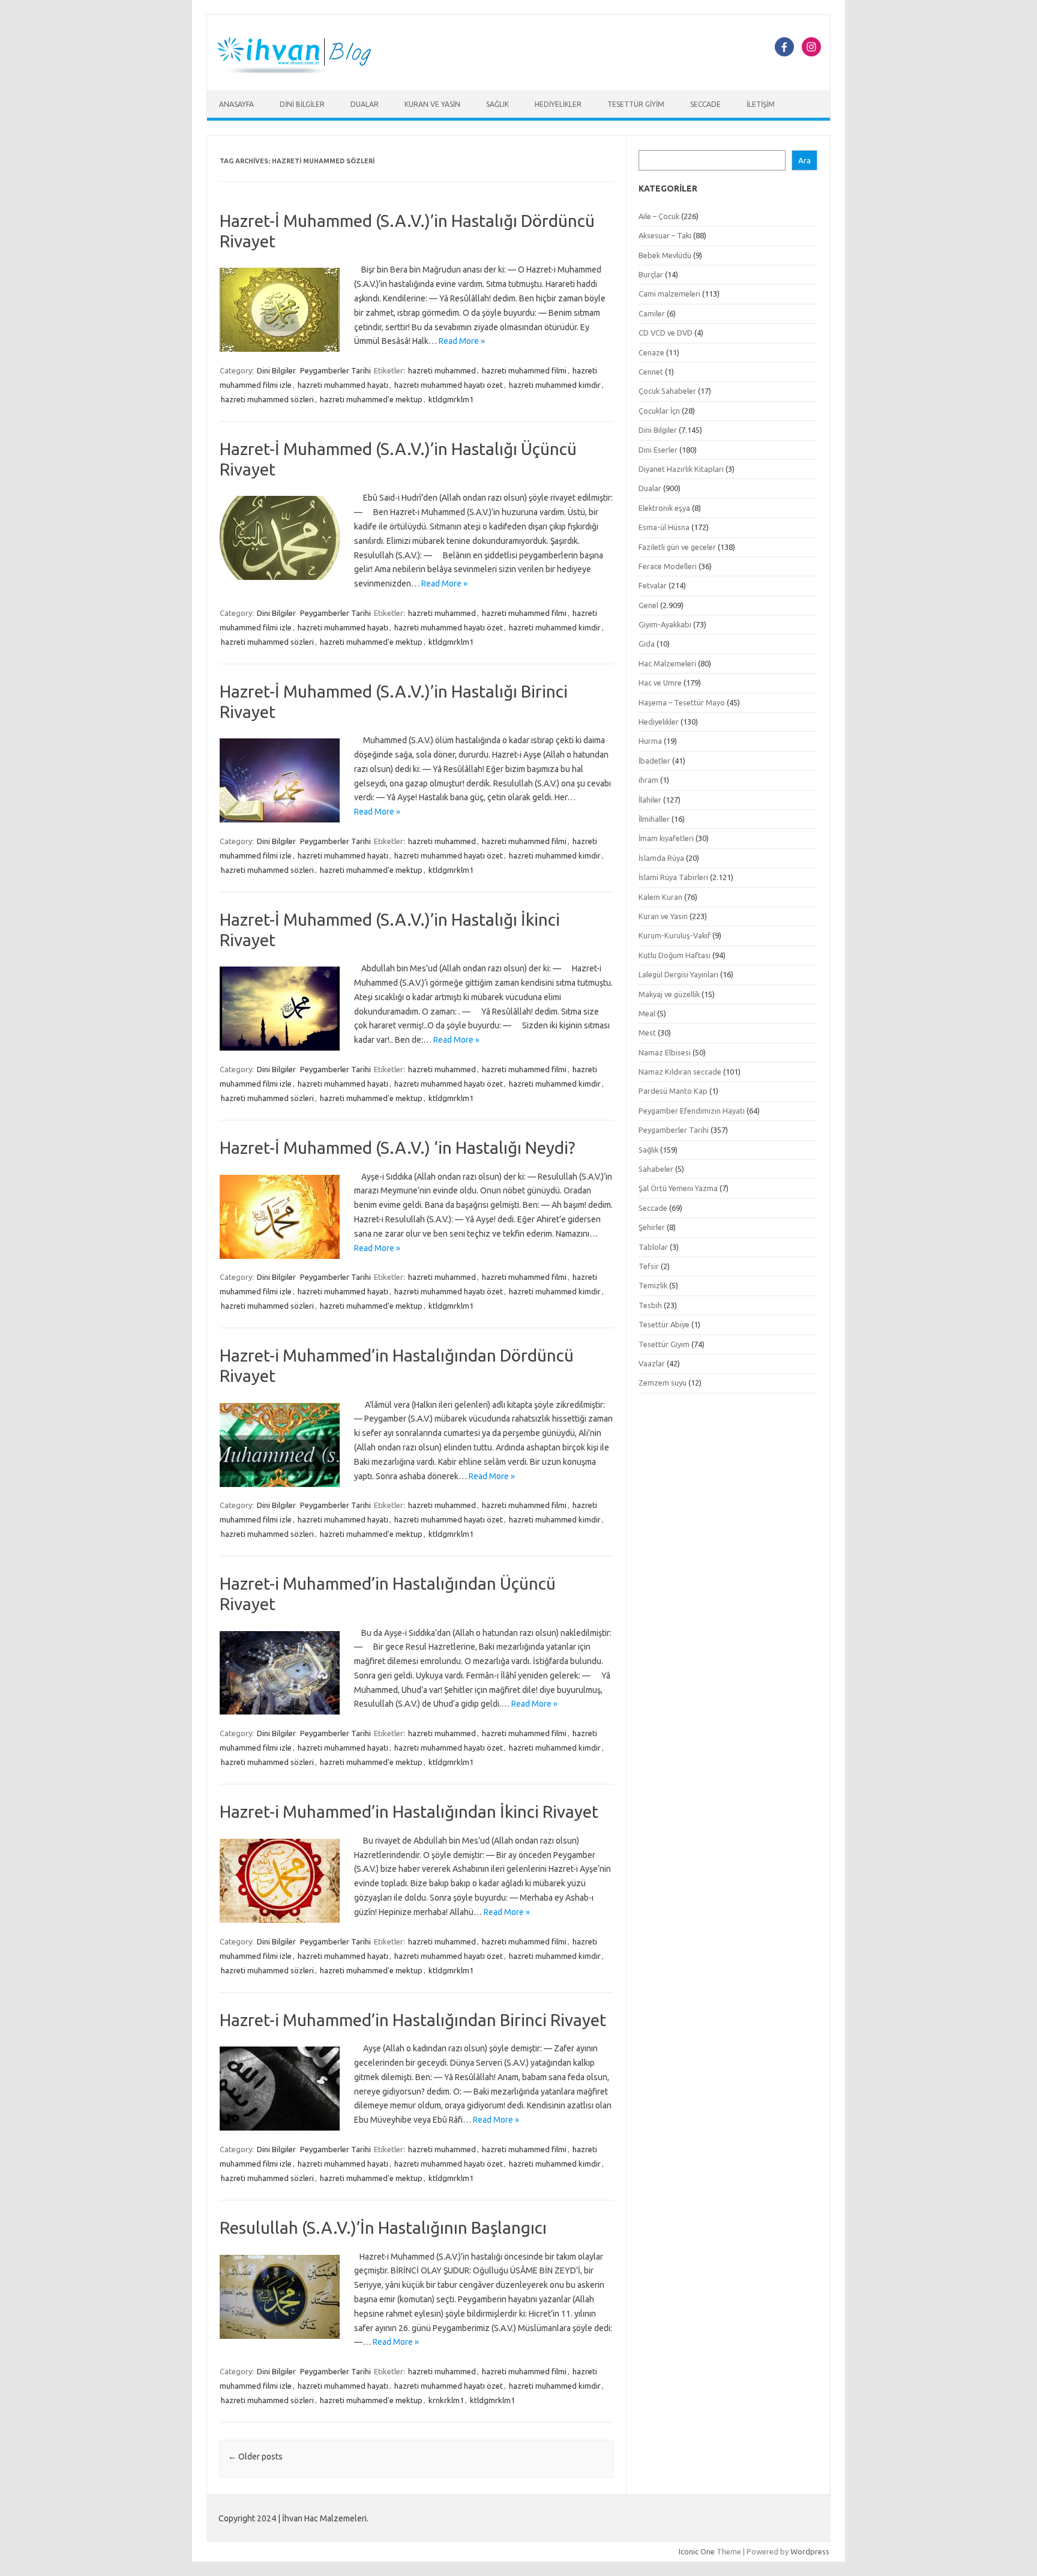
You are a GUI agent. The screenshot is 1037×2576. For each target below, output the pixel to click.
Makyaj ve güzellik (669, 994)
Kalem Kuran (660, 897)
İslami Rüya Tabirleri (673, 877)
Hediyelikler (558, 104)
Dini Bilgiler (302, 104)
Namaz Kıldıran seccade (680, 1072)
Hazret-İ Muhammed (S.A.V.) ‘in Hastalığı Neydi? (397, 1148)
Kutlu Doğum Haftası (675, 955)
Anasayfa (236, 104)
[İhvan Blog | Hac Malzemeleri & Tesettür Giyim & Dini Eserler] (301, 70)
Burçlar (651, 274)
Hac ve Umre (660, 683)
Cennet (651, 372)
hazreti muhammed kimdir (555, 385)
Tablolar (653, 1247)
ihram (648, 780)
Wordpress (810, 2551)
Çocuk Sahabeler (667, 391)
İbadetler (654, 761)
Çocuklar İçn (659, 411)
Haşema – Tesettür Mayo (682, 702)
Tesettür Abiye (664, 1324)
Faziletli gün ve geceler (677, 547)
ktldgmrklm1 (451, 399)
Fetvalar (653, 585)
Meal (647, 1013)
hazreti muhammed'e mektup (371, 399)
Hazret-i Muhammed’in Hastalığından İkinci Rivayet (409, 1811)
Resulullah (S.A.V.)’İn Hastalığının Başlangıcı (383, 2228)
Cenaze (651, 352)
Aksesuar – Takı (665, 235)
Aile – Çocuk (659, 216)
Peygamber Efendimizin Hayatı (692, 1111)
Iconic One (697, 2551)
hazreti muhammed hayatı (343, 385)
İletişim (761, 104)
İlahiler (650, 800)
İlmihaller (654, 819)
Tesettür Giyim (636, 104)
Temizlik (653, 1285)
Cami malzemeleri (669, 294)
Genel (648, 605)
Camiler (652, 313)
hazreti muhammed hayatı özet (449, 385)
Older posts (255, 2457)
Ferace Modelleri (668, 566)
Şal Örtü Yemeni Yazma (678, 1188)
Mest (647, 1033)
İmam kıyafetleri (666, 838)
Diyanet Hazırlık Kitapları (681, 469)
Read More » (462, 341)
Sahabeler (656, 1169)
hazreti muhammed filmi (524, 370)
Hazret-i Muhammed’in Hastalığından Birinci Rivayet (413, 2020)
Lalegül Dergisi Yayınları (678, 974)
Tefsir (649, 1266)
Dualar (365, 104)
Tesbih (650, 1305)
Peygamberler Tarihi (335, 370)
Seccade (705, 104)
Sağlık (497, 104)
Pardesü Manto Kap (673, 1091)
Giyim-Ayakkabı (665, 624)
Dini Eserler (658, 450)
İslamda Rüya (661, 858)
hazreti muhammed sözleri (267, 399)
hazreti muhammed (442, 370)
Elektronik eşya (664, 508)
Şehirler (652, 1227)
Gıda (647, 644)
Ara (804, 161)
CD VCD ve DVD (666, 333)
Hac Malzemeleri (667, 663)
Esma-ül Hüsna (664, 527)
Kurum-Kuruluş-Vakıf (675, 935)
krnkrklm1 (446, 2400)
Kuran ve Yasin (432, 104)
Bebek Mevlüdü (665, 255)
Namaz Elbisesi (665, 1052)
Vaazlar (652, 1363)
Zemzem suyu (663, 1383)
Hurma (650, 741)
